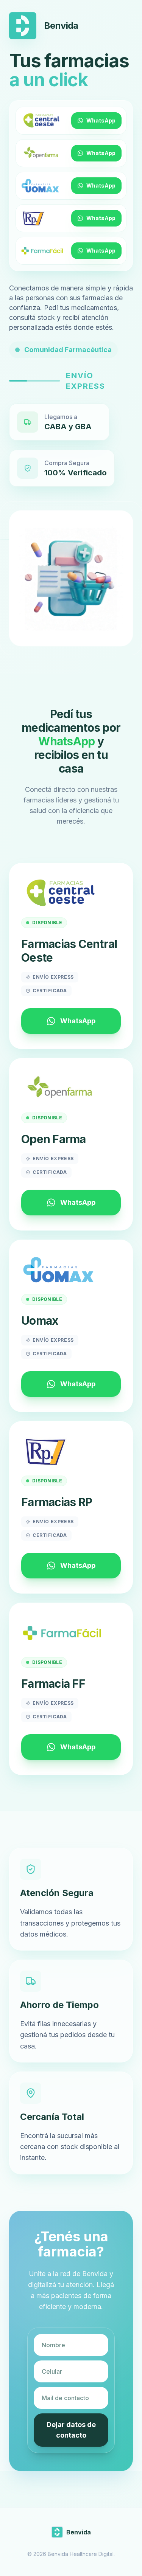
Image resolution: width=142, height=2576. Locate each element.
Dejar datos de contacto (71, 2430)
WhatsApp (101, 120)
